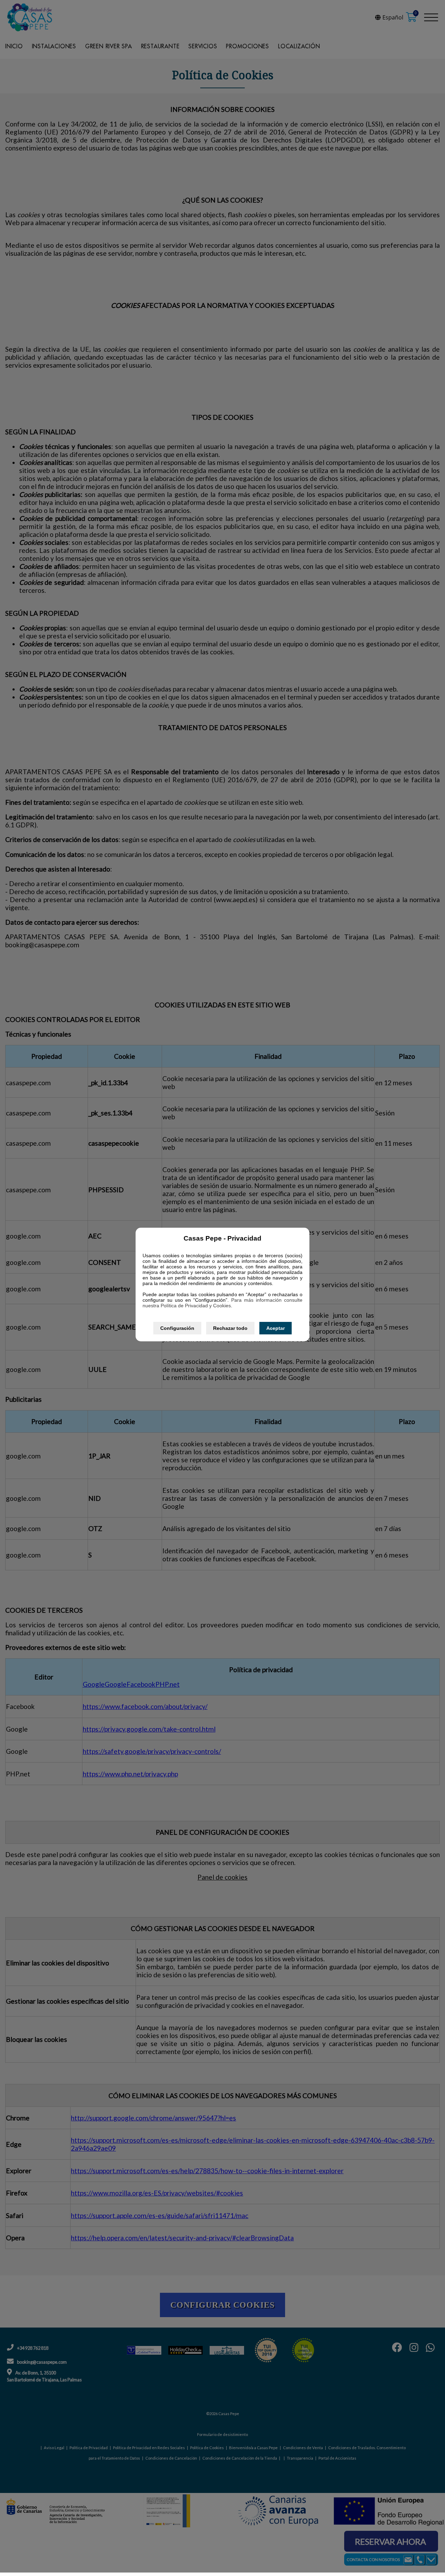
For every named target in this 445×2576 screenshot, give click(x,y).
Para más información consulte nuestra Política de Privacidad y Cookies (222, 1303)
